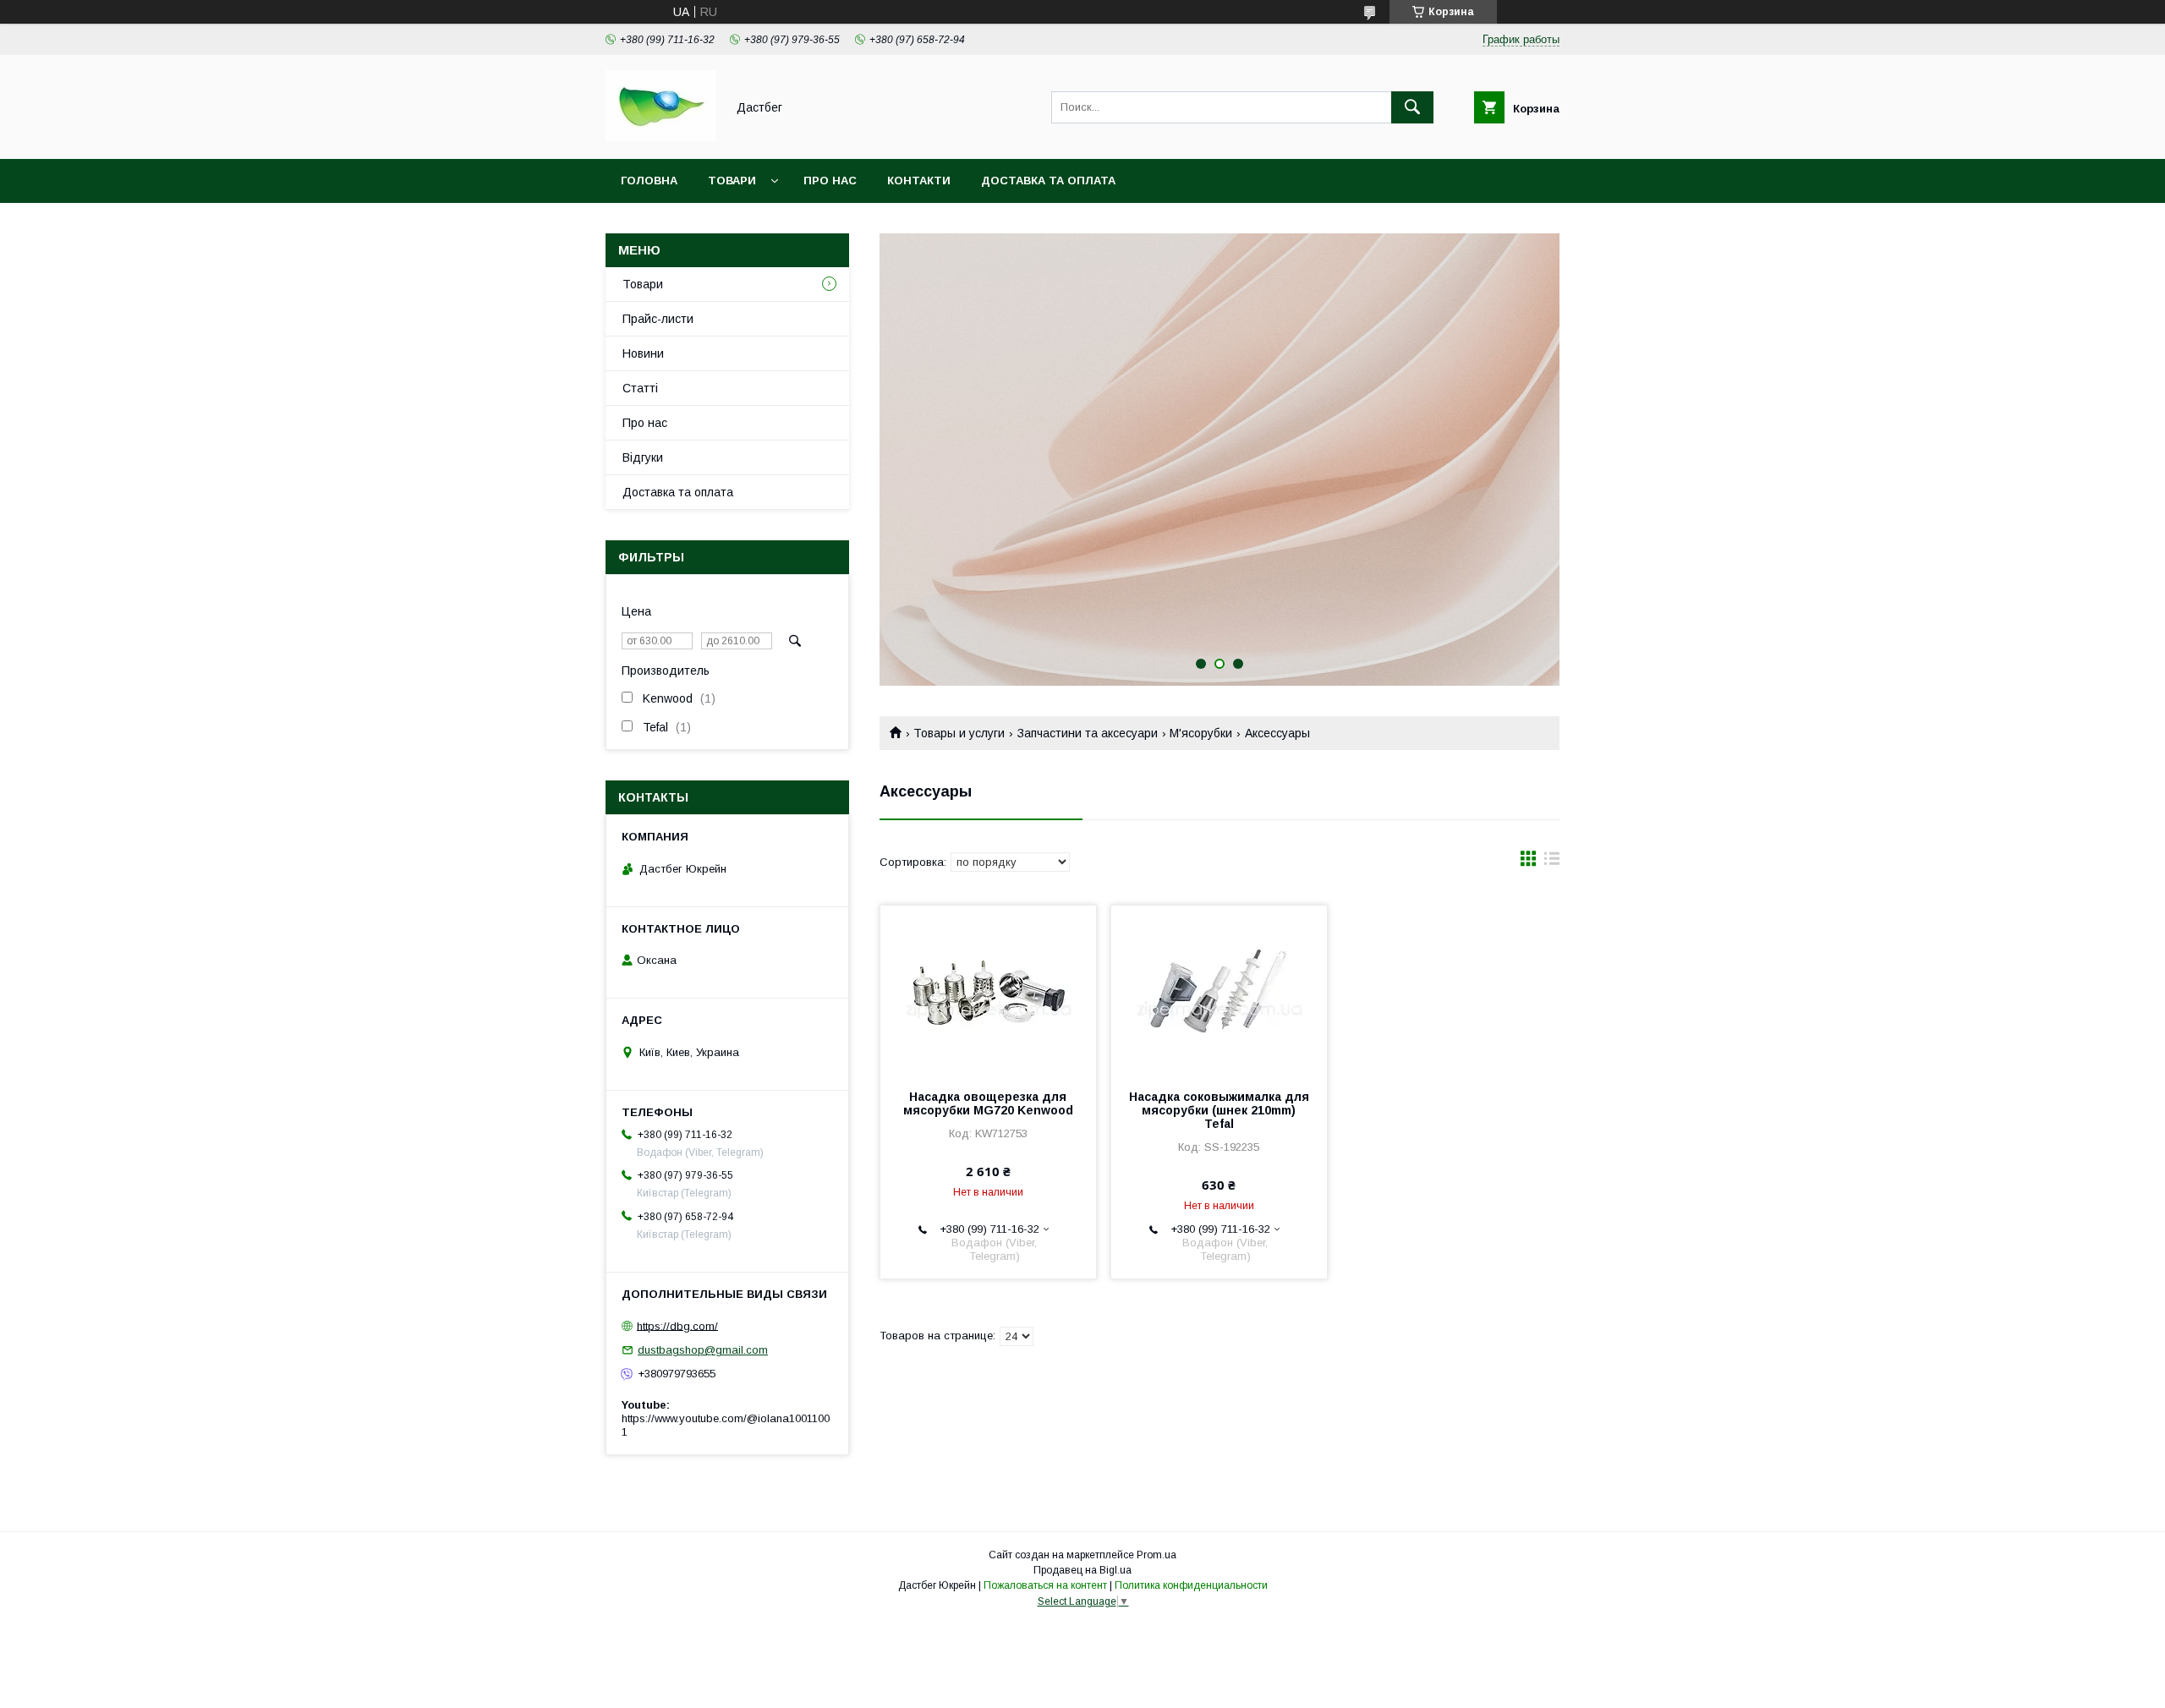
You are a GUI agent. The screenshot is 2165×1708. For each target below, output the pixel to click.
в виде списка (1552, 862)
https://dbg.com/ (677, 1325)
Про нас (830, 181)
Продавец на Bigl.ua (1082, 1570)
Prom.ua (1156, 1555)
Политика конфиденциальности (1191, 1585)
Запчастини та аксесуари (1088, 733)
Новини (643, 353)
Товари (732, 181)
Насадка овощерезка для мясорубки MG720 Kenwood (988, 1103)
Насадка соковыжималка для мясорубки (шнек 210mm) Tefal (1219, 1110)
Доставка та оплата (1048, 181)
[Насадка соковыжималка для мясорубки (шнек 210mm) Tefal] (1219, 990)
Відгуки (643, 457)
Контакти (919, 181)
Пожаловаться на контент (1045, 1585)
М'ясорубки (1201, 733)
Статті (640, 388)
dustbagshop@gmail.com (703, 1350)
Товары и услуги (959, 733)
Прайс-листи (658, 319)
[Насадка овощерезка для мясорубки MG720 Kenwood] (988, 990)
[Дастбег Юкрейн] (661, 137)
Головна (649, 181)
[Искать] (1412, 107)
